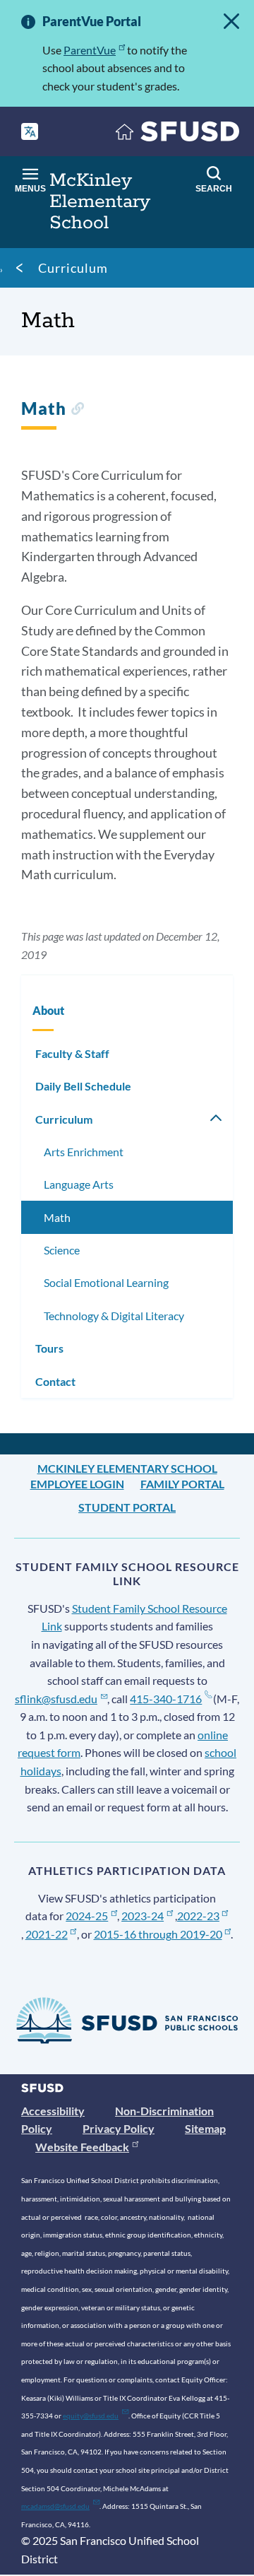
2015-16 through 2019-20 (158, 1934)
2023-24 (143, 1916)
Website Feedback (82, 2147)
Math (57, 1217)
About (48, 1010)
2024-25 (87, 1916)
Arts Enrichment (84, 1152)
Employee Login (77, 1484)
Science (62, 1250)
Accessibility (53, 2111)
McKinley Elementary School (127, 1468)
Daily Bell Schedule (83, 1086)
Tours (49, 1348)
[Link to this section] (77, 410)
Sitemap (205, 2128)
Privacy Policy (119, 2128)
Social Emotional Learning (106, 1282)
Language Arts (79, 1184)
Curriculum (73, 268)
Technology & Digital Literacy (114, 1316)
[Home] (178, 135)
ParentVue (90, 50)
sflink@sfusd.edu (56, 1699)
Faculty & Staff (72, 1053)
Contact (55, 1381)
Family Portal (182, 1484)
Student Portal (127, 1507)
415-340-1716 (166, 1699)
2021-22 (47, 1934)
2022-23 (198, 1916)
